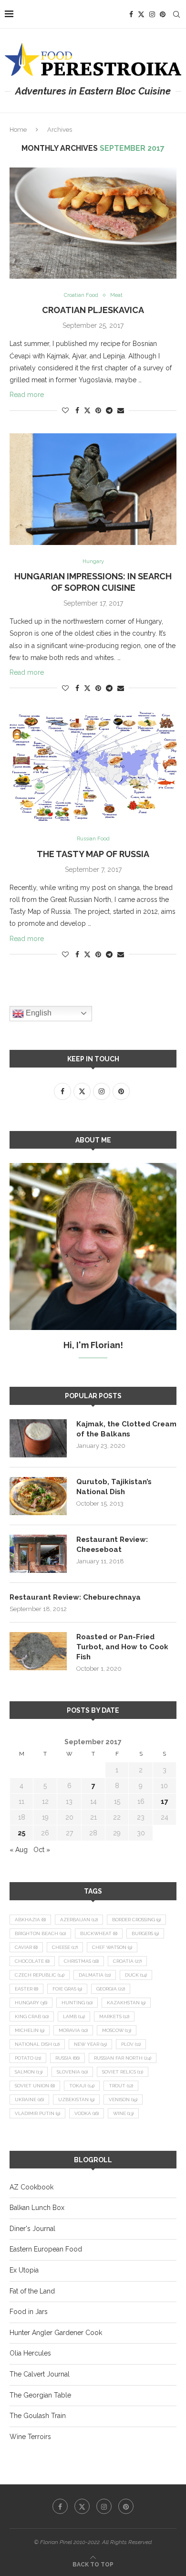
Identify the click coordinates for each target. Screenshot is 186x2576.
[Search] (176, 14)
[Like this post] (65, 410)
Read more (27, 395)
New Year (90, 2044)
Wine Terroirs (30, 2437)
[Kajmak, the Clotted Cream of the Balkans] (38, 1438)
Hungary (31, 2003)
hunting (77, 2003)
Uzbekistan (76, 2100)
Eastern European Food (46, 2249)
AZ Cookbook (31, 2187)
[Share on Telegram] (109, 410)
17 (165, 1801)
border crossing (136, 1920)
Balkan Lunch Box (37, 2208)
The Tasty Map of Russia (93, 854)
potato (28, 2058)
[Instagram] (152, 14)
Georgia (111, 1989)
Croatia (127, 1961)
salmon (29, 2072)
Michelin (30, 2030)
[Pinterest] (163, 14)
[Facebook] (131, 14)
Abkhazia (30, 1920)
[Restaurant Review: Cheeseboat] (38, 1554)
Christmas (81, 1961)
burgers (145, 1933)
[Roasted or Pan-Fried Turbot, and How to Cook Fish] (38, 1651)
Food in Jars (29, 2312)
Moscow (117, 2030)
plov (131, 2044)
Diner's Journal (32, 2229)
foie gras (67, 1989)
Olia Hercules (30, 2353)
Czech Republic (40, 1975)
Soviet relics (123, 2072)
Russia (67, 2058)
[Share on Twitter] (87, 410)
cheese (65, 1947)
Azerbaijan (79, 1920)
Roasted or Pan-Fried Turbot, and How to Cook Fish (122, 1647)
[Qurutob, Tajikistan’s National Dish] (38, 1496)
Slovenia (72, 2072)
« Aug (19, 1850)
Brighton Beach (40, 1933)
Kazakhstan (126, 2003)
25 (21, 1833)
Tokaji (82, 2086)
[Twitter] (141, 14)
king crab (32, 2016)
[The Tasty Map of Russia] (93, 767)
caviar (26, 1947)
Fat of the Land (32, 2291)
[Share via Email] (121, 410)
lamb (74, 2016)
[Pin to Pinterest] (98, 410)
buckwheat (99, 1933)
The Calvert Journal (40, 2374)
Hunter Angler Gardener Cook (56, 2333)
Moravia (73, 2030)
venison (123, 2100)
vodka (87, 2113)
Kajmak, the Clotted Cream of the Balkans (126, 1429)
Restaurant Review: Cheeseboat (112, 1545)
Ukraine (29, 2100)
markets (114, 2016)
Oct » (42, 1850)
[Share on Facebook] (77, 410)
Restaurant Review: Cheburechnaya (75, 1597)
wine (123, 2113)
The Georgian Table (40, 2395)
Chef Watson (112, 1947)
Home (18, 130)
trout (121, 2086)
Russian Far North (123, 2058)
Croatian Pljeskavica (93, 310)
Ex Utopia (24, 2270)
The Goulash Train (38, 2416)
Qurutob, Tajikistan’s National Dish (114, 1487)
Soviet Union (35, 2086)
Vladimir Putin (37, 2113)
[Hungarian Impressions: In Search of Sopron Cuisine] (93, 489)
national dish (37, 2044)
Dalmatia (95, 1975)
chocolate (32, 1961)
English (38, 1013)
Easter (26, 1989)
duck (136, 1975)
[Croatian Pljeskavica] (93, 223)
